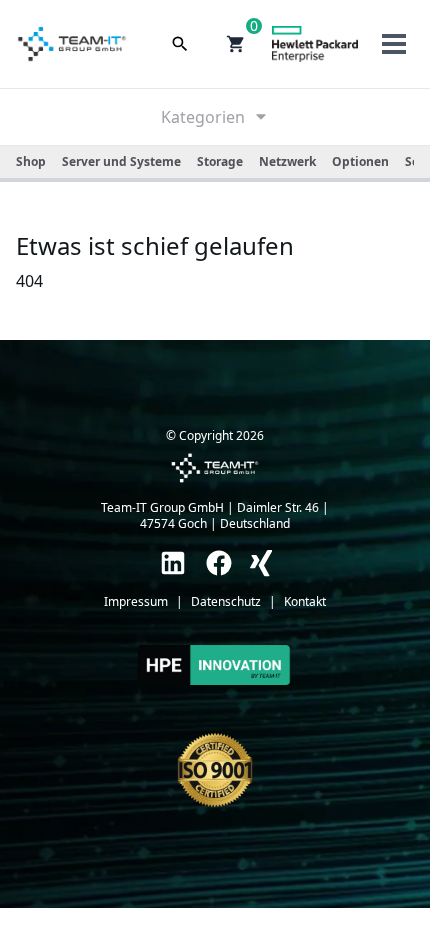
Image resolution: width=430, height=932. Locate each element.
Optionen (360, 161)
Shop (31, 161)
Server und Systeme (121, 161)
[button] (236, 44)
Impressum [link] (136, 602)
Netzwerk (287, 161)
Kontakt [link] (305, 602)
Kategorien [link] (203, 117)
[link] (173, 563)
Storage (220, 161)
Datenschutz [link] (226, 602)
